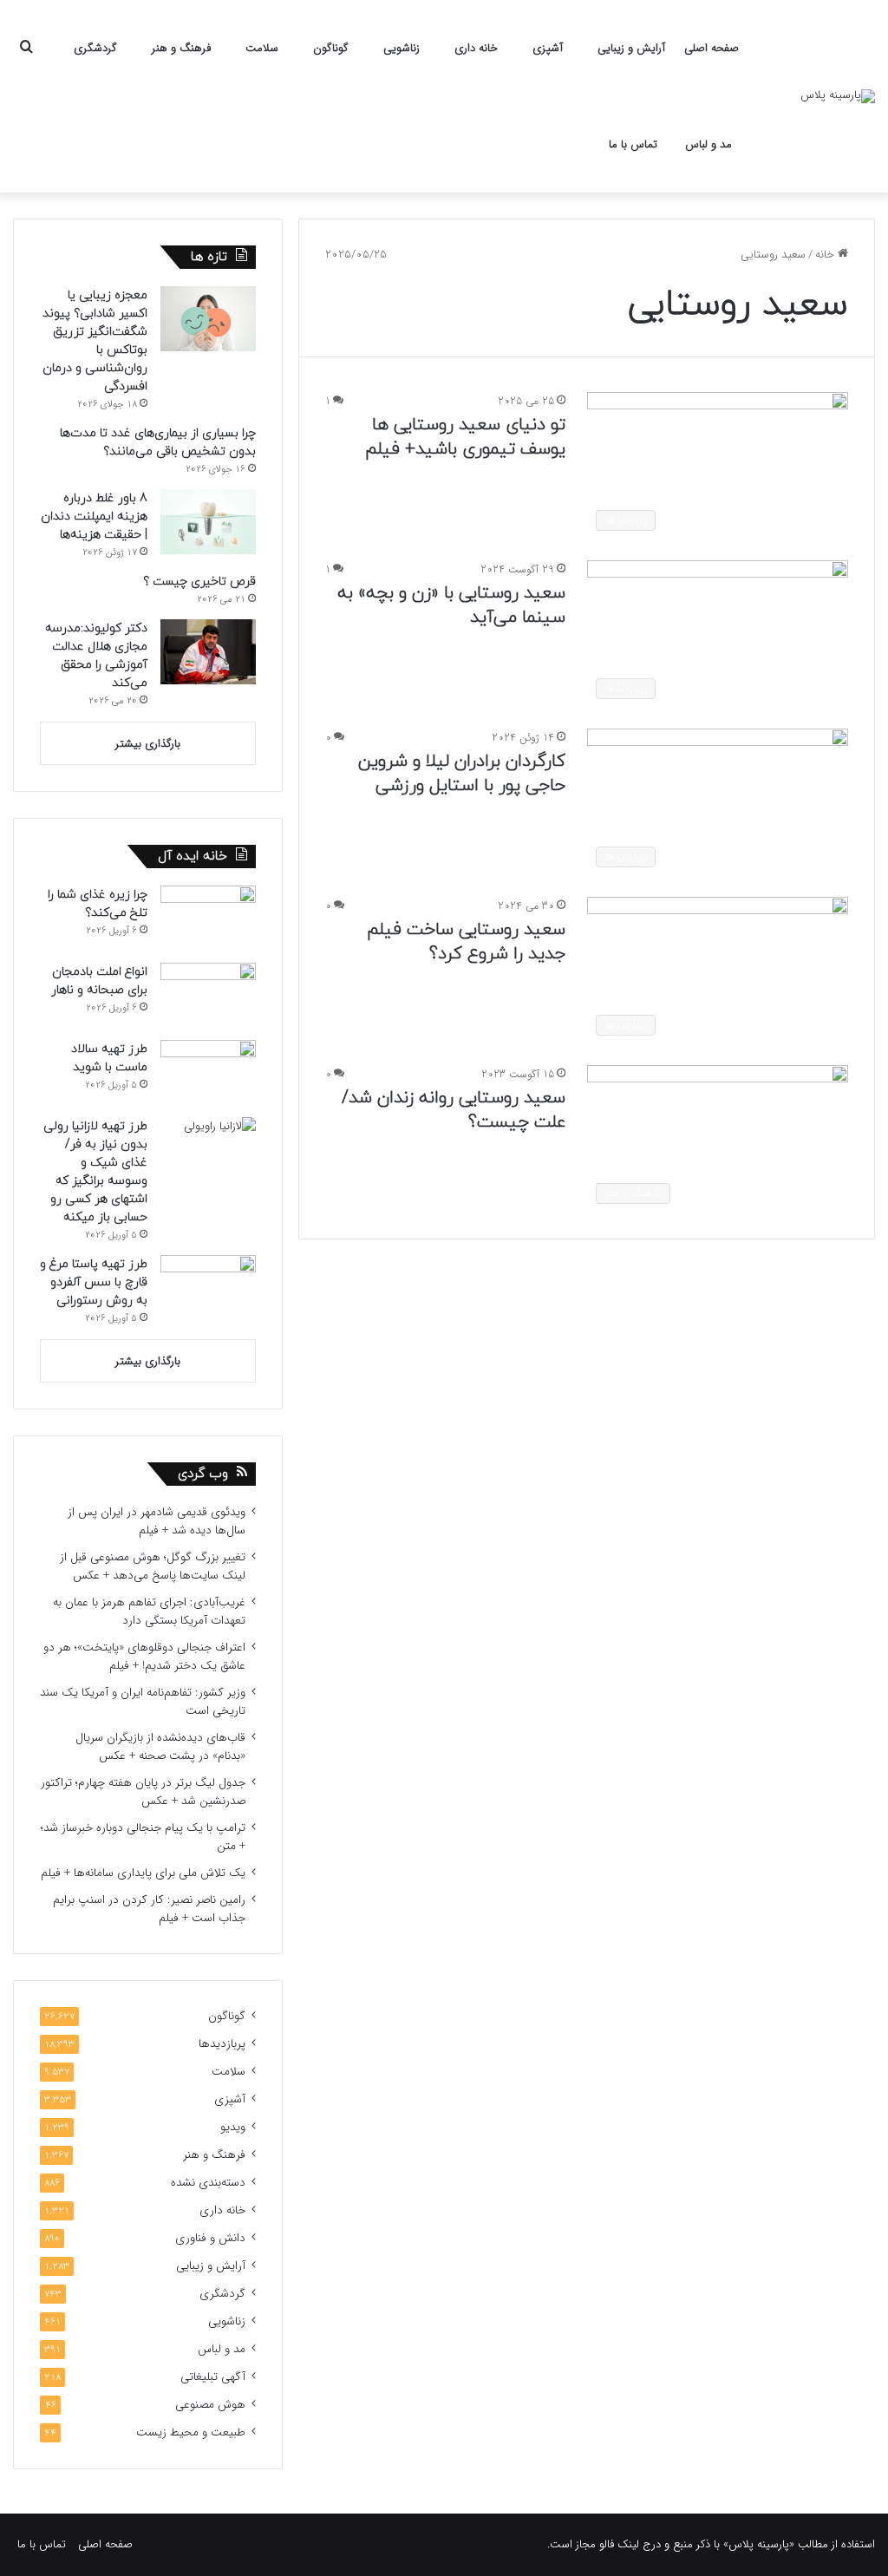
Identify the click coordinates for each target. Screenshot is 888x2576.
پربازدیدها (222, 2044)
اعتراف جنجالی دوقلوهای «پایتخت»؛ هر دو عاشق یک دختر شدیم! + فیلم (144, 1657)
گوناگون (331, 48)
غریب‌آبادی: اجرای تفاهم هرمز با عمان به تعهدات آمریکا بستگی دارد (149, 1612)
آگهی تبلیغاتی (213, 2377)
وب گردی (203, 1474)
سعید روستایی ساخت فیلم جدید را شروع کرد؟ (466, 942)
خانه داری (476, 48)
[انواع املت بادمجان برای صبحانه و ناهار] (208, 995)
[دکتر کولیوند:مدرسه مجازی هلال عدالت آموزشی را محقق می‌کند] (208, 652)
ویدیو (233, 2127)
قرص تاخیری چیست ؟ (199, 582)
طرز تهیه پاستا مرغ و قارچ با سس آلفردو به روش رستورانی (94, 1282)
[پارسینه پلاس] (838, 96)
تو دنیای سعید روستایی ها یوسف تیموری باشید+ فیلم (463, 437)
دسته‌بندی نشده (208, 2183)
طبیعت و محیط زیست (191, 2432)
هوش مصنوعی (210, 2405)
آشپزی (548, 48)
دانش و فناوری (210, 2238)
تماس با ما (633, 144)
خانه (826, 255)
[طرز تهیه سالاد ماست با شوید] (208, 1072)
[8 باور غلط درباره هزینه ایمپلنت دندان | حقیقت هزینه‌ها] (208, 522)
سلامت (262, 48)
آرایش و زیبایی (631, 48)
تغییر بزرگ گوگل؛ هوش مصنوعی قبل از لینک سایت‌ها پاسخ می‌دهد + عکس (153, 1566)
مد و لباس (708, 144)
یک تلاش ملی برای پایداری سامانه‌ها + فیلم (143, 1873)
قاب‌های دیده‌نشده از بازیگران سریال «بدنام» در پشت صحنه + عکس (160, 1747)
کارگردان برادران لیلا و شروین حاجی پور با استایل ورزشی (462, 774)
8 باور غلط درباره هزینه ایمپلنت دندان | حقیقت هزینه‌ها (94, 517)
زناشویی (402, 48)
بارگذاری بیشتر (148, 744)
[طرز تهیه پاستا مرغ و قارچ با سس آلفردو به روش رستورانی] (208, 1288)
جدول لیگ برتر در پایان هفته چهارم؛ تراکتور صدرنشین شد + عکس (143, 1792)
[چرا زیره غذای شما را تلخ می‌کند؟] (208, 918)
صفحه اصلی (712, 48)
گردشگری (95, 48)
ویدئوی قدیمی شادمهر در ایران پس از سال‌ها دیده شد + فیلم (157, 1521)
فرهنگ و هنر (181, 48)
